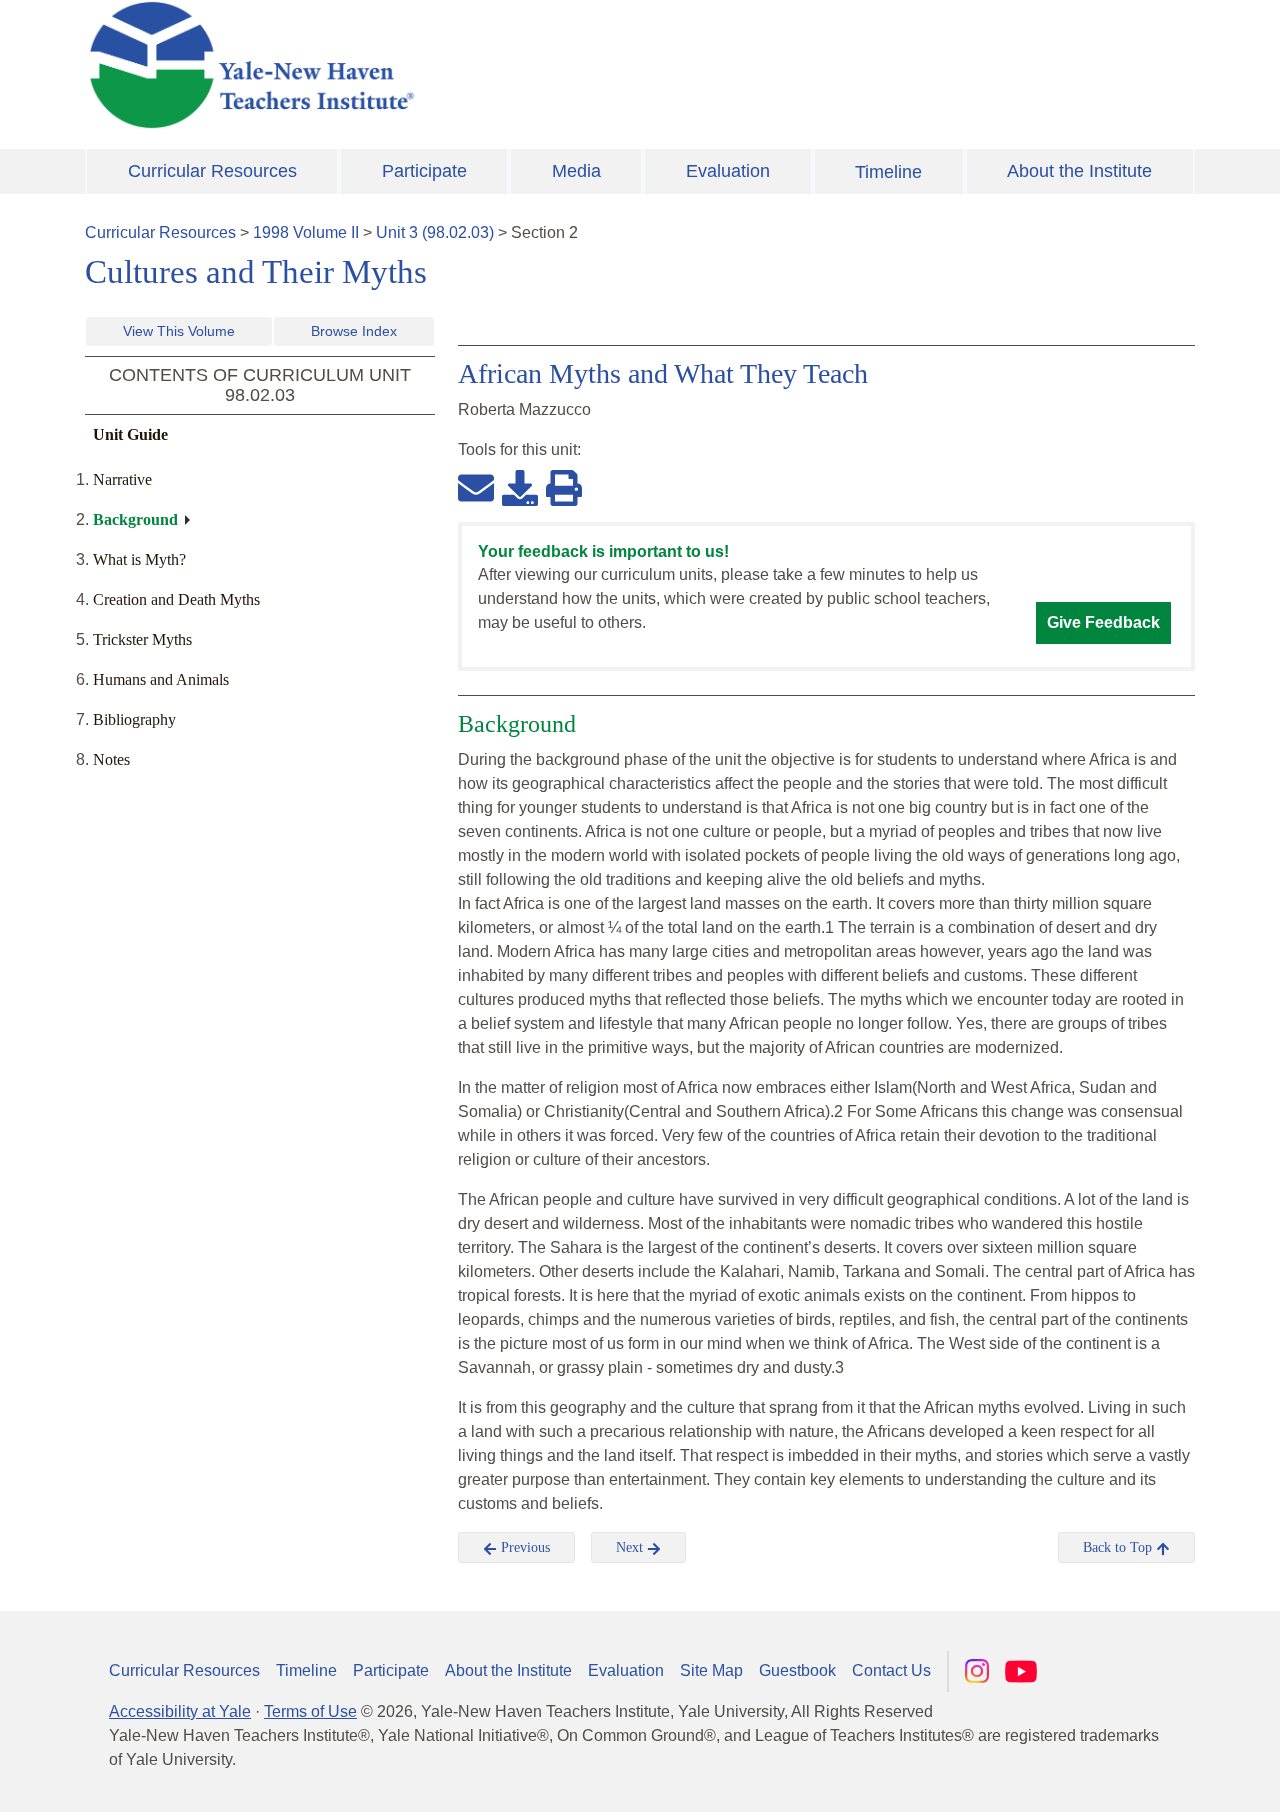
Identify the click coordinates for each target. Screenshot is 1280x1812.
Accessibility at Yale (180, 1711)
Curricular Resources (212, 171)
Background (135, 519)
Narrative (122, 479)
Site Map (711, 1670)
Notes (111, 759)
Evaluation (728, 171)
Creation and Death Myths (176, 599)
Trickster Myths (142, 639)
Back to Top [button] (1119, 1547)
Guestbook (797, 1670)
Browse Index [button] (354, 331)
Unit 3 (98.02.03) (435, 232)
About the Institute (1079, 171)
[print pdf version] (564, 487)
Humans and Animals (161, 679)
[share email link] (476, 487)
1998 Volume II (306, 232)
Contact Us (891, 1670)
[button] (1165, 1777)
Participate (424, 171)
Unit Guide (130, 434)
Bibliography (134, 719)
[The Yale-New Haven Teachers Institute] (450, 65)
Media (576, 171)
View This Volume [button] (179, 331)
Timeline (888, 172)
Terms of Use (310, 1711)
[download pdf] (520, 487)
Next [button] (631, 1547)
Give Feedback (1103, 622)
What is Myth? (139, 559)
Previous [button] (523, 1547)
